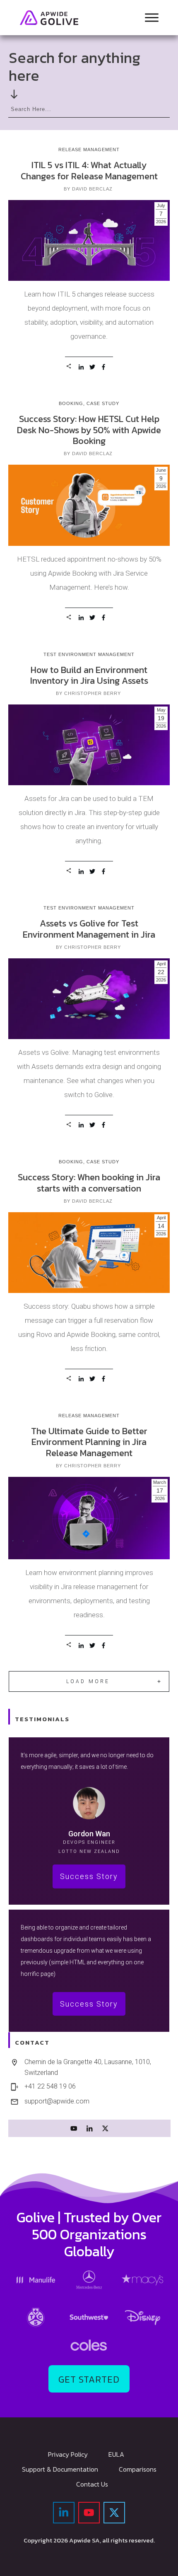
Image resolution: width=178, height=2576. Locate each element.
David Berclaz (92, 189)
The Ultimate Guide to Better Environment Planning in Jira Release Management (89, 1442)
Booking (71, 403)
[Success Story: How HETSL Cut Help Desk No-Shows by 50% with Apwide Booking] (89, 505)
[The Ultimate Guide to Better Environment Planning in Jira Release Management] (89, 1518)
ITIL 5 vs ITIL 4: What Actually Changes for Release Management (89, 170)
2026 (161, 222)
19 (161, 718)
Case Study (103, 403)
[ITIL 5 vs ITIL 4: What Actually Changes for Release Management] (89, 240)
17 (160, 1491)
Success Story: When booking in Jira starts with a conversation (89, 1183)
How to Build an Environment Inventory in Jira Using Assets (89, 675)
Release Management (89, 150)
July (161, 205)
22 (161, 972)
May (161, 710)
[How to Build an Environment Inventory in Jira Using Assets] (89, 745)
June (161, 470)
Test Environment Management (89, 654)
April (161, 964)
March (160, 1482)
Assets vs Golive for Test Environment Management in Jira (89, 929)
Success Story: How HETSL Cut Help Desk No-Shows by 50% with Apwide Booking (89, 430)
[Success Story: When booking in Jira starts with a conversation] (89, 1253)
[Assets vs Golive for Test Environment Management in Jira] (89, 999)
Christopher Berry (93, 693)
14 (161, 1226)
